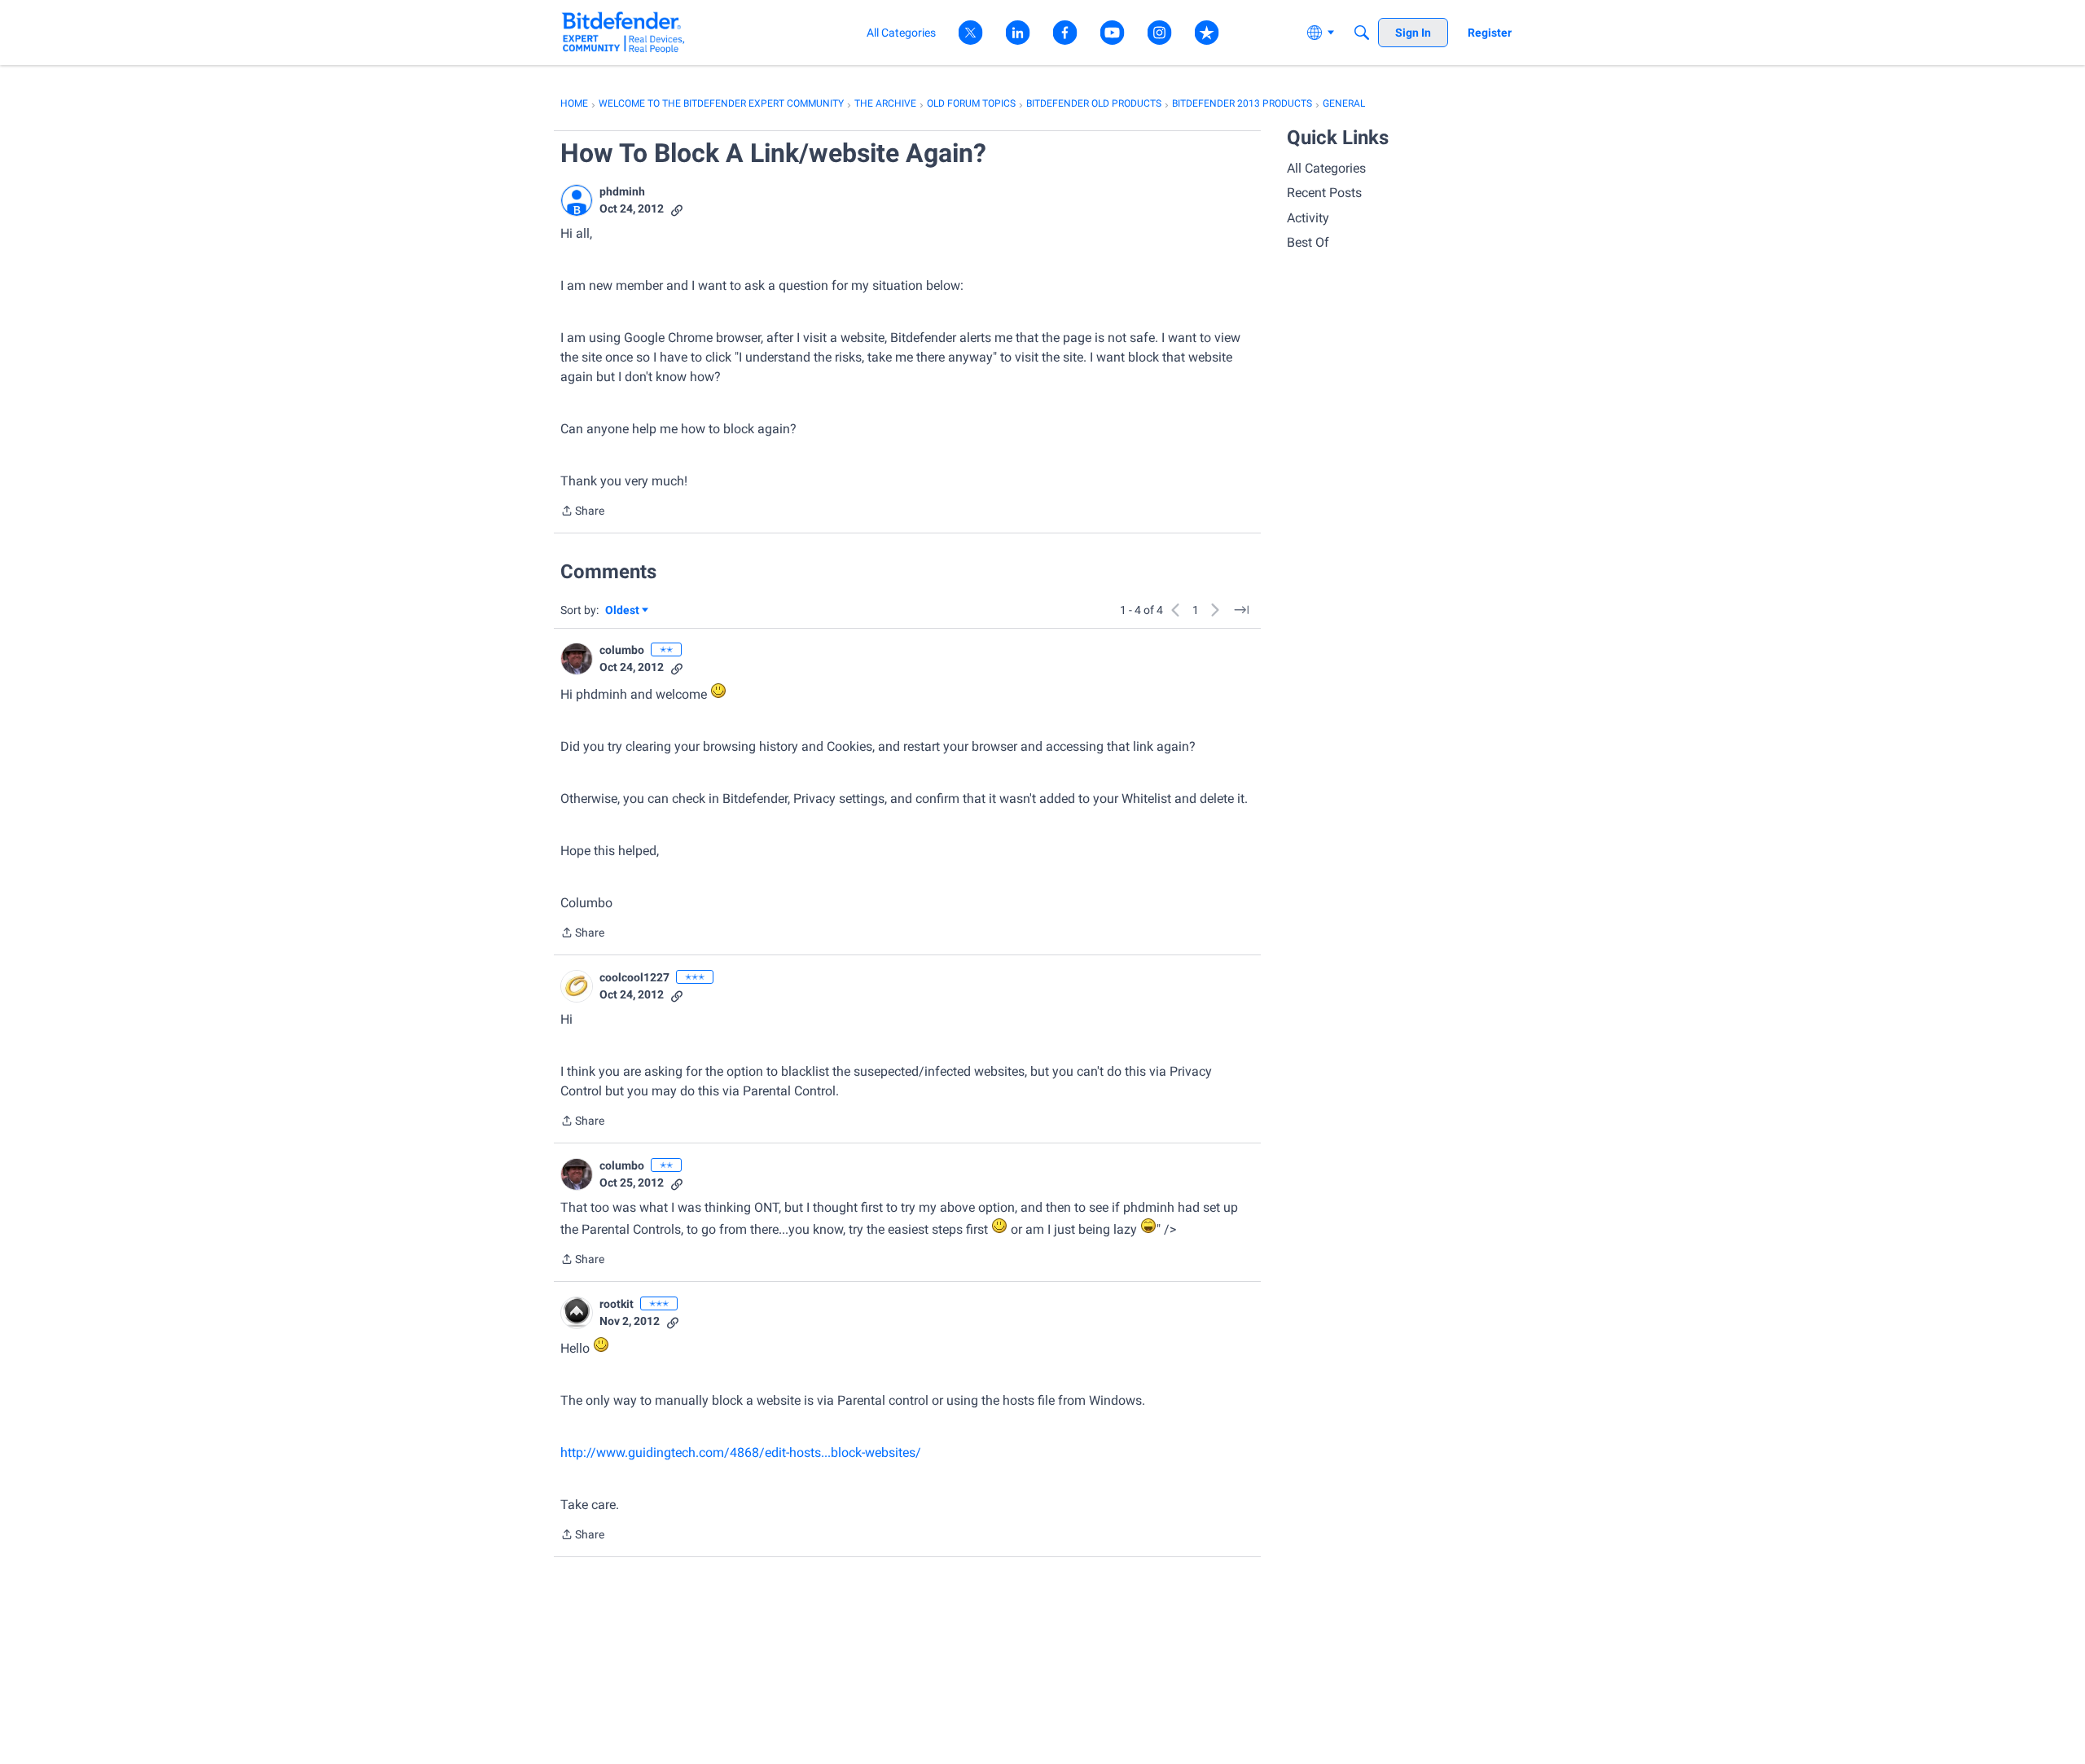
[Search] (1362, 33)
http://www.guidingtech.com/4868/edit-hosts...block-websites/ (741, 1452)
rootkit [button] (617, 1304)
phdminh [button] (622, 191)
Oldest (623, 611)
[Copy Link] (677, 209)
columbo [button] (622, 650)
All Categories (1326, 168)
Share (582, 512)
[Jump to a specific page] (1241, 610)
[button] (577, 200)
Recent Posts (1324, 193)
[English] (623, 32)
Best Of (1308, 242)
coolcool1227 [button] (634, 977)
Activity (1308, 218)
